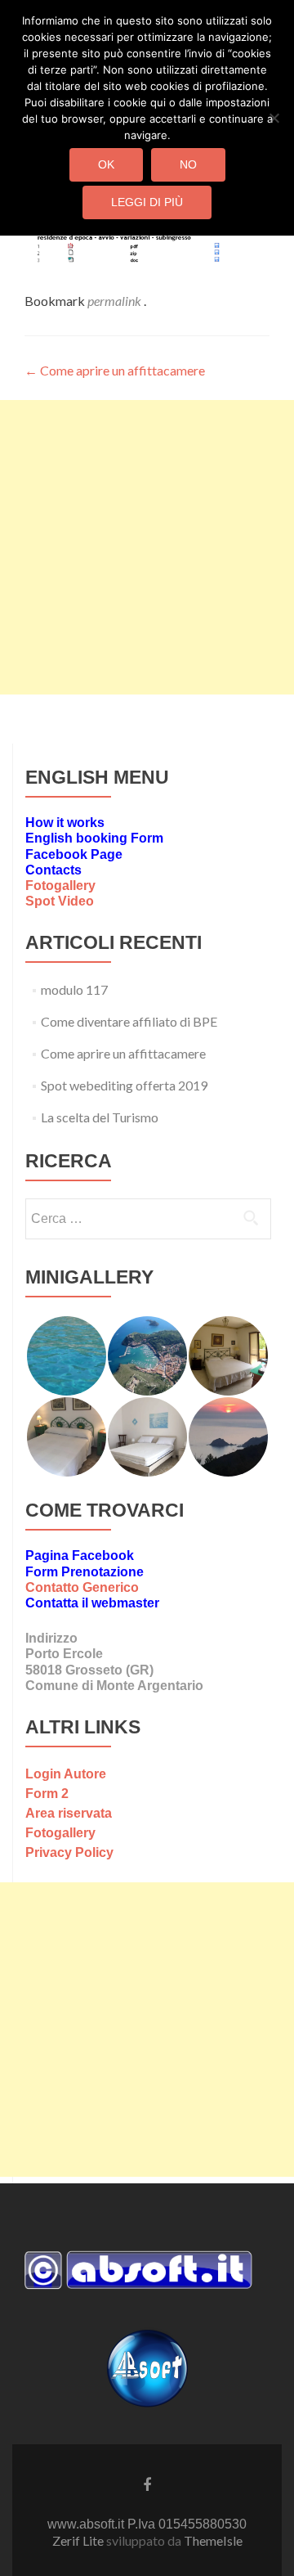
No (188, 164)
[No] (274, 118)
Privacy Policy (69, 1852)
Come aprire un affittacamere (115, 370)
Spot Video (60, 901)
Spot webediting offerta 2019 (124, 1085)
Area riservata (69, 1813)
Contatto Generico (82, 1587)
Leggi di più (147, 202)
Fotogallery (60, 886)
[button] (66, 1356)
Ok (106, 164)
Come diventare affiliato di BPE (129, 1021)
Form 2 (47, 1794)
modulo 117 (74, 989)
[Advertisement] (147, 547)
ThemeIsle (213, 2540)
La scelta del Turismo (100, 1117)
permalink (116, 301)
